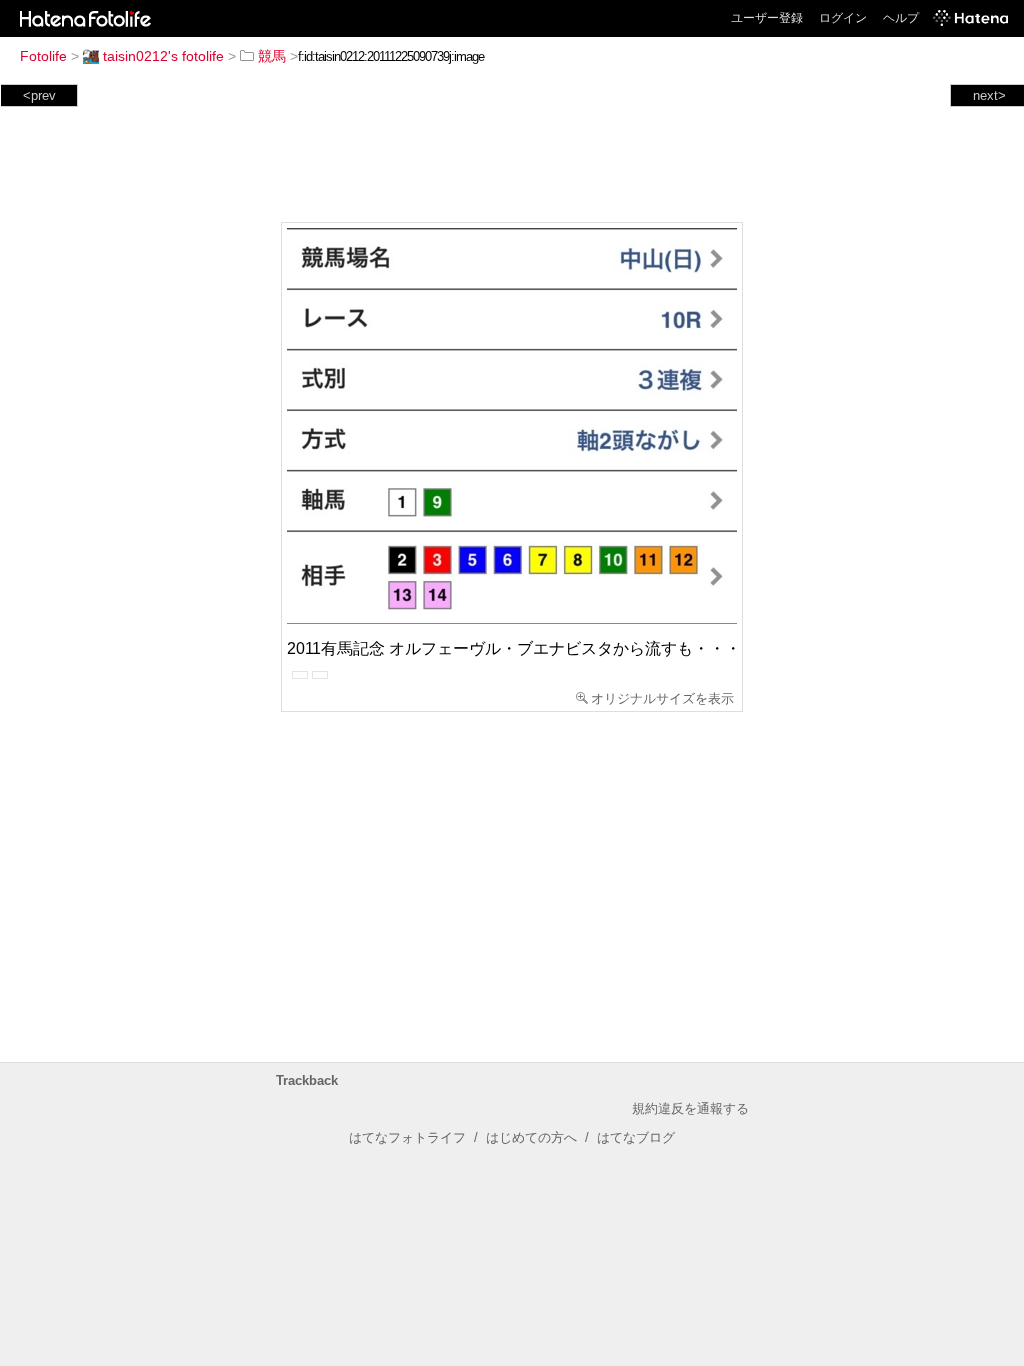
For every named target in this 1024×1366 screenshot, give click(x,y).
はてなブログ (636, 1137)
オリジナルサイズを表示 (662, 698)
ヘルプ (901, 18)
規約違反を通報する (690, 1108)
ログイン (843, 18)
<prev (39, 95)
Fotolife (43, 56)
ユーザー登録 (767, 18)
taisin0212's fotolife (163, 56)
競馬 (272, 56)
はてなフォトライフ (407, 1137)
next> (989, 95)
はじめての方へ (531, 1137)
